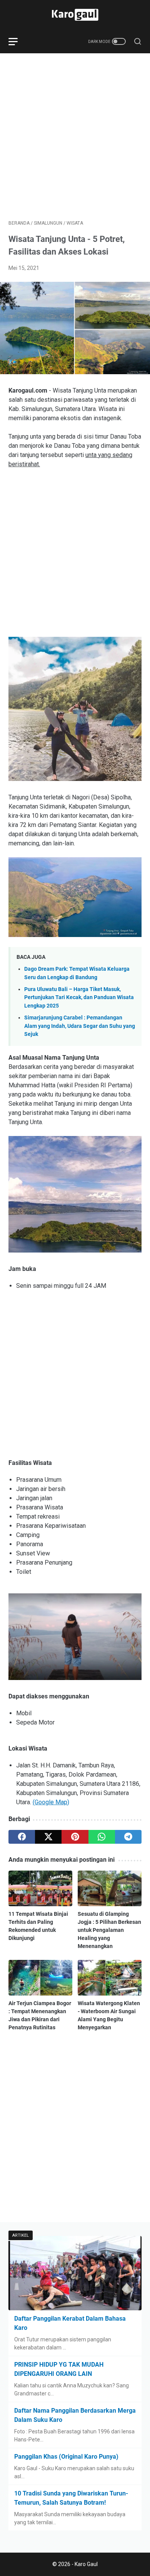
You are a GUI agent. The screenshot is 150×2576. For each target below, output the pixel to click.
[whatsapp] (102, 1837)
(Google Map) (51, 1802)
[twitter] (48, 1837)
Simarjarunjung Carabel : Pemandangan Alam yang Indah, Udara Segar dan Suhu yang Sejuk (80, 1026)
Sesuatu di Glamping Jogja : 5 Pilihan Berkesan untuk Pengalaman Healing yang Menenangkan (109, 1930)
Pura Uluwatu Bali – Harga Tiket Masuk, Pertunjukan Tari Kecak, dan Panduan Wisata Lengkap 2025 (79, 998)
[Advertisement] (75, 136)
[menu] (18, 41)
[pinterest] (75, 1837)
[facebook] (22, 1837)
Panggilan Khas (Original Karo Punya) (66, 2457)
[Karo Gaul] (75, 15)
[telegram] (128, 1837)
